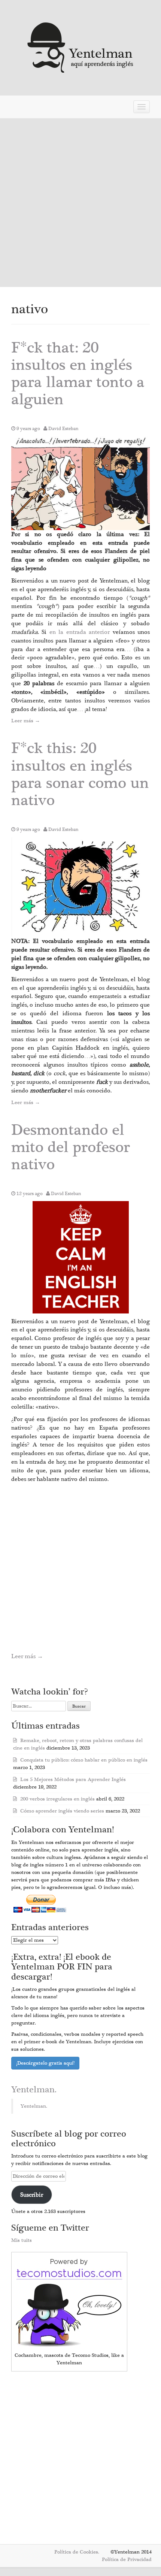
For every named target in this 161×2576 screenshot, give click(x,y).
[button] (80, 483)
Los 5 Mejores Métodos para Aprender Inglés (73, 1780)
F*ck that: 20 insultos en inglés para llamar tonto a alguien (78, 374)
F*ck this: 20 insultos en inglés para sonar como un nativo (80, 774)
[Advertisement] (80, 203)
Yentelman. (34, 2090)
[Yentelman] (81, 47)
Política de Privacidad (127, 2560)
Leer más (26, 721)
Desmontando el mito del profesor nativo (71, 1147)
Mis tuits (22, 2240)
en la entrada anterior (81, 632)
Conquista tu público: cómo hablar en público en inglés (84, 1760)
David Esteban (63, 429)
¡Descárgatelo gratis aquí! (45, 2063)
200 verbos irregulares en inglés (57, 1799)
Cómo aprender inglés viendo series (62, 1811)
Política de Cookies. (77, 2552)
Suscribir (32, 2195)
